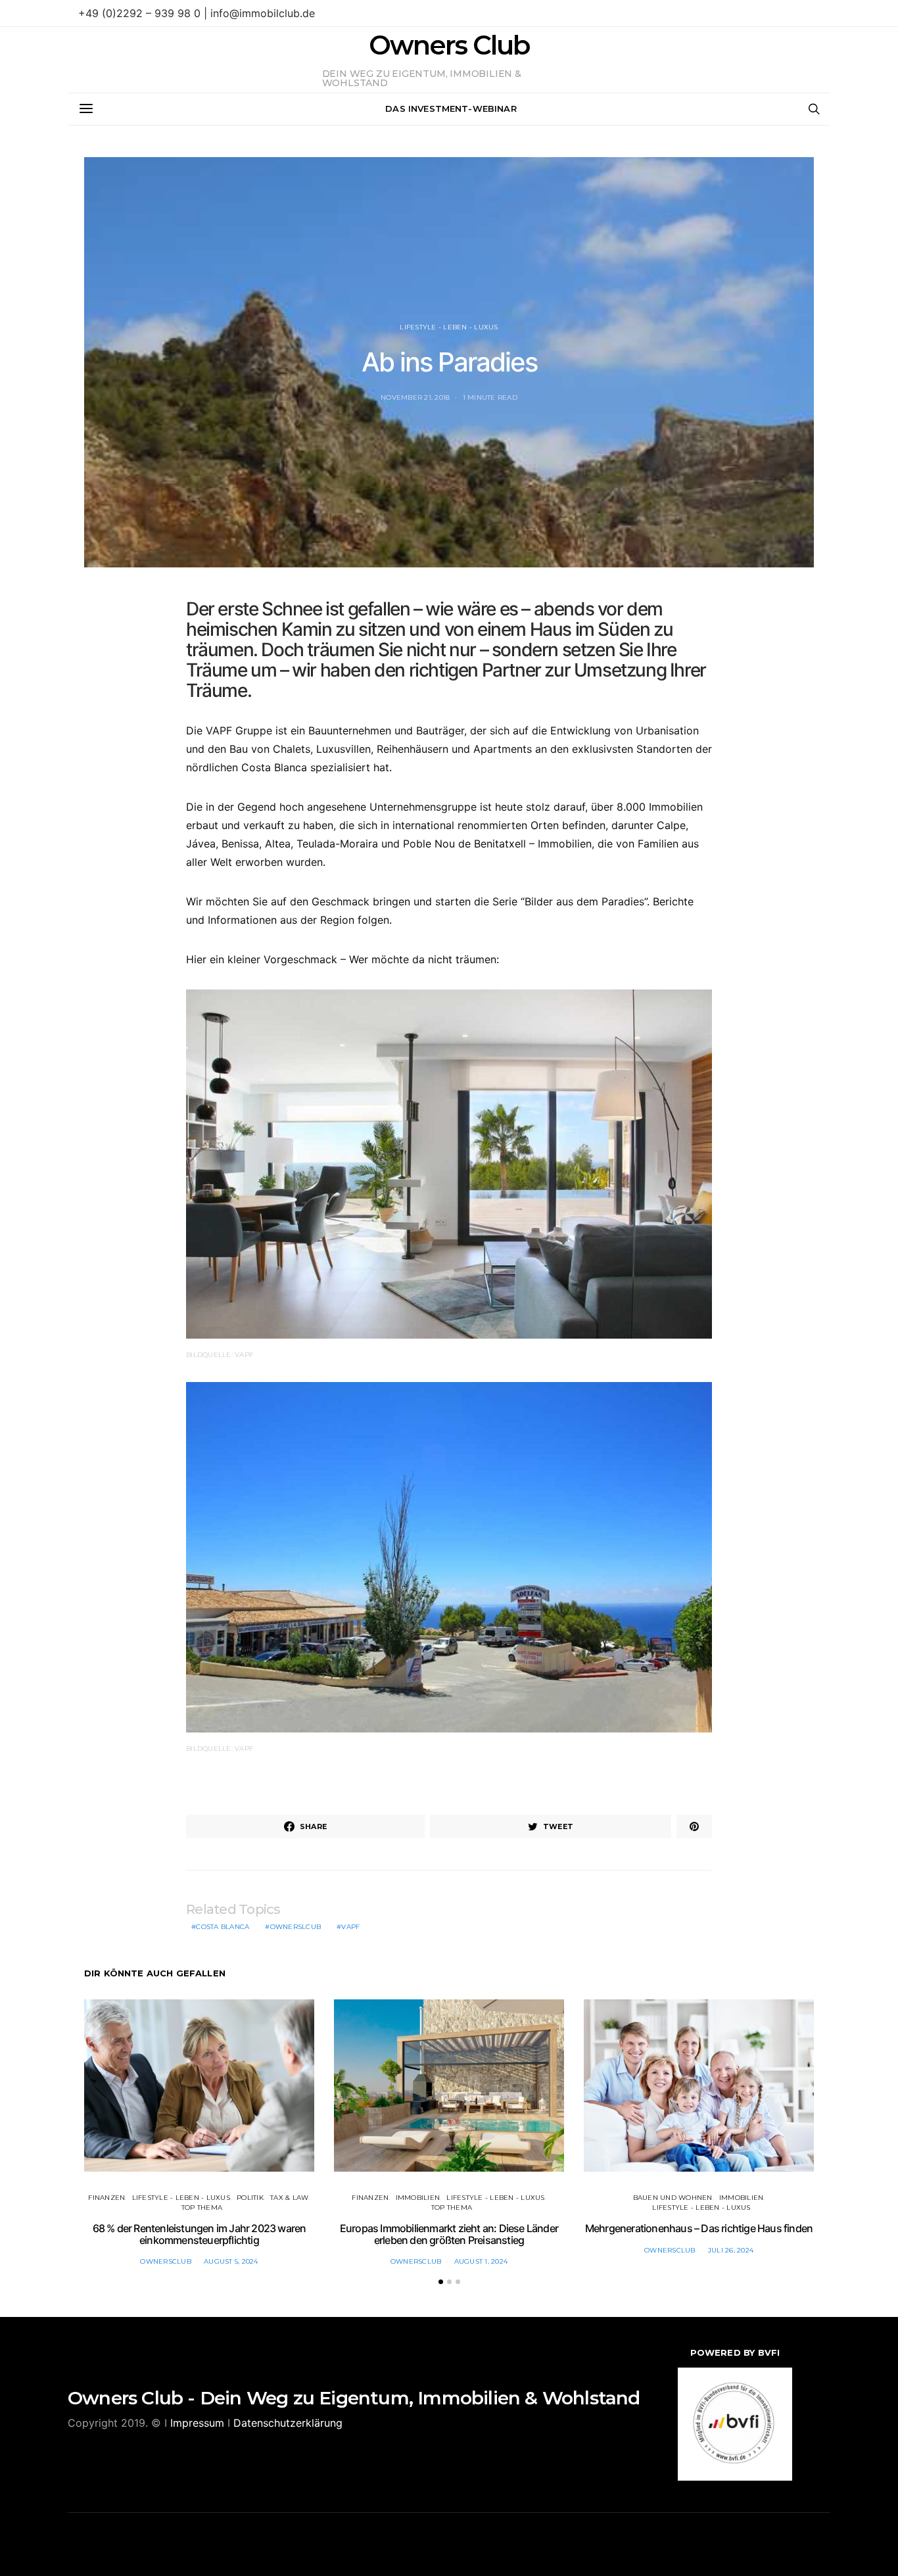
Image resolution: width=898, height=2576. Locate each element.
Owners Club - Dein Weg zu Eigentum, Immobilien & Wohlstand (354, 2398)
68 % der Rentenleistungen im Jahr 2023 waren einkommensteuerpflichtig (200, 2234)
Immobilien (418, 2198)
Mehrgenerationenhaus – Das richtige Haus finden (699, 2228)
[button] (441, 2282)
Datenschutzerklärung (288, 2423)
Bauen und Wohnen (673, 2198)
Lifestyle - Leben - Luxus (449, 327)
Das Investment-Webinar (451, 108)
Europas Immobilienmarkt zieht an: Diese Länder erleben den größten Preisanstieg (449, 2234)
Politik (250, 2198)
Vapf (350, 1927)
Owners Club (449, 45)
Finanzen (106, 2198)
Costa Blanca (223, 1927)
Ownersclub (166, 2261)
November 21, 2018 (415, 397)
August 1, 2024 (481, 2261)
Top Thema (202, 2207)
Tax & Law (289, 2198)
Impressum (197, 2423)
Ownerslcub (296, 1927)
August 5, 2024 (231, 2261)
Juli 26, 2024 (731, 2250)
